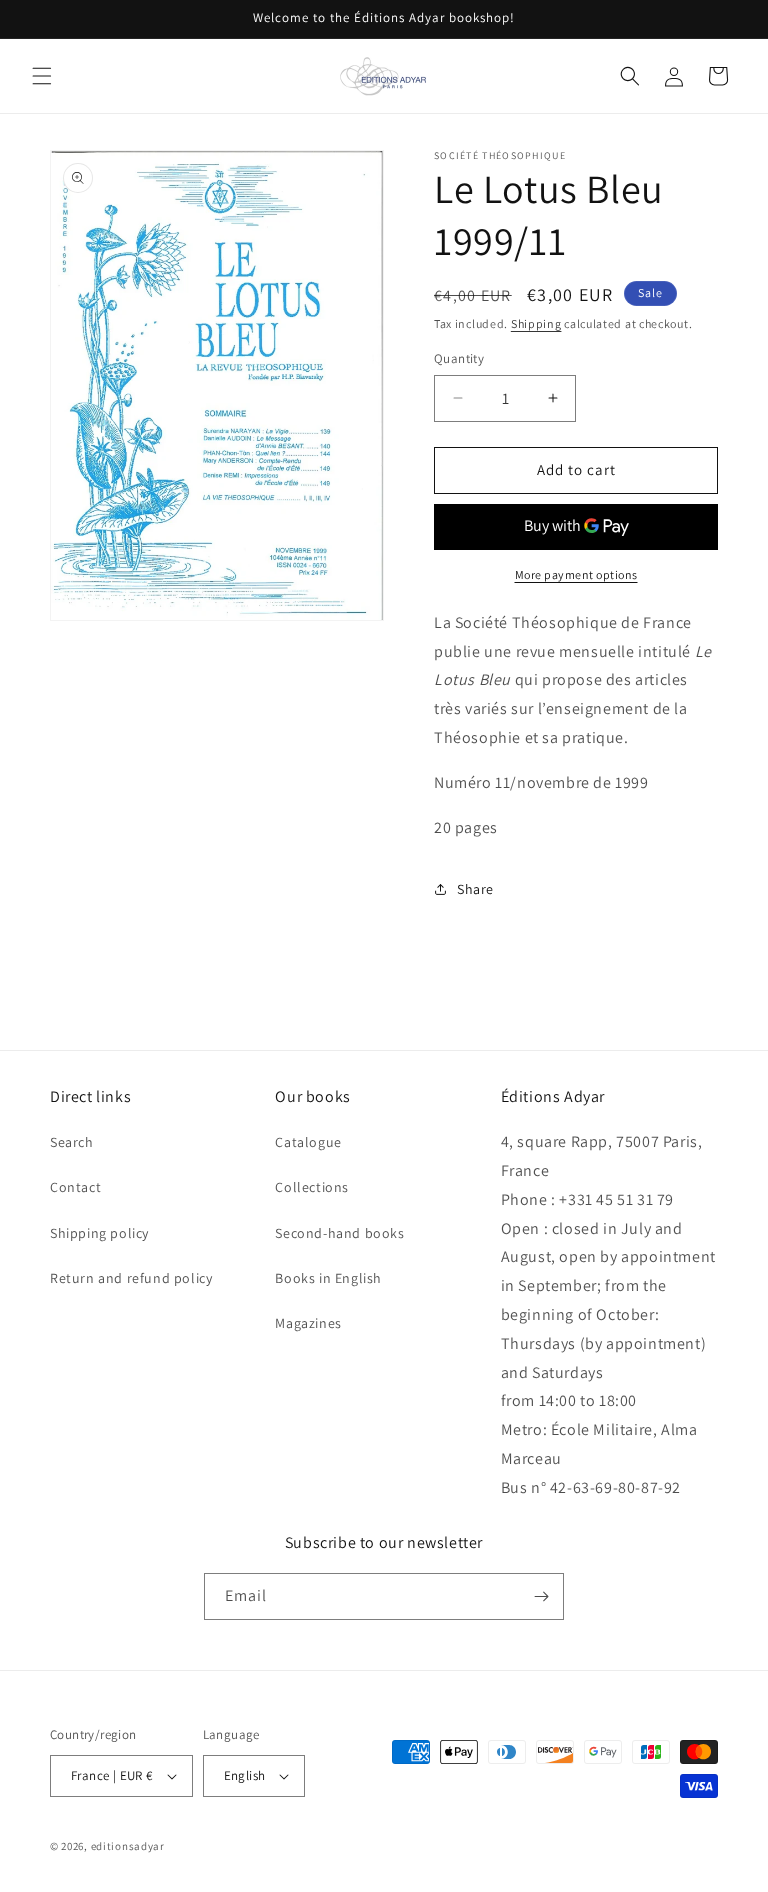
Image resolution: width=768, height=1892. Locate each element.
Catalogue (308, 1142)
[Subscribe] (541, 1596)
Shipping (536, 323)
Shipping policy (99, 1233)
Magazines (308, 1323)
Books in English (328, 1278)
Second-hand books (339, 1233)
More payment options (576, 574)
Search (72, 1142)
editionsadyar (128, 1846)
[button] (42, 76)
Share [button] (475, 889)
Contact (75, 1187)
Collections (312, 1187)
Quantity (459, 358)
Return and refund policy (131, 1278)
